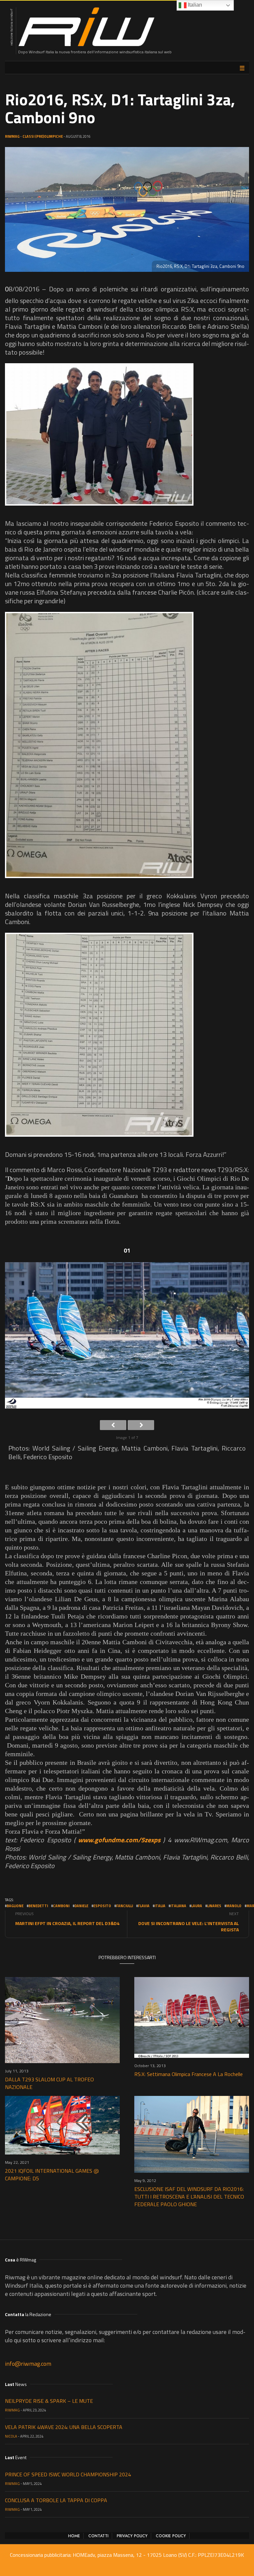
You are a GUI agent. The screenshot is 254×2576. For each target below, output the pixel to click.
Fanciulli (125, 1906)
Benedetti (38, 1906)
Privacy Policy (132, 2536)
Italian (194, 5)
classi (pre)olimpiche (43, 136)
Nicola (11, 2436)
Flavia (144, 1906)
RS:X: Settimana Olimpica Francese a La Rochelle (189, 2074)
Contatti (98, 2536)
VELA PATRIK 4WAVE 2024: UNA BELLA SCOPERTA (64, 2427)
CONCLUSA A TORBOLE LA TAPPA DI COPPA (56, 2500)
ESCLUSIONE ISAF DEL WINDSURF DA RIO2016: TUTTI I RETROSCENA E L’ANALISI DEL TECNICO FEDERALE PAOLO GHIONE (189, 2197)
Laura (197, 1906)
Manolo (234, 1906)
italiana (178, 1906)
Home (74, 2536)
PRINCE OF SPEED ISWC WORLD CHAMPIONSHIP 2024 (68, 2474)
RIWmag (12, 136)
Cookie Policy (171, 2536)
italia (160, 1906)
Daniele (81, 1906)
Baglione (15, 1906)
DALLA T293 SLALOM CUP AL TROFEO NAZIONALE (49, 2083)
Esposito (102, 1906)
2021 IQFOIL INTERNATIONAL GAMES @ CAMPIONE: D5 (52, 2175)
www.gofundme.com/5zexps (119, 1840)
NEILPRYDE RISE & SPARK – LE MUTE (49, 2401)
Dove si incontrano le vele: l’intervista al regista (189, 1926)
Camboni (61, 1906)
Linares (214, 1906)
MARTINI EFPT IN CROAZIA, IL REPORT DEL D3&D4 (67, 1923)
